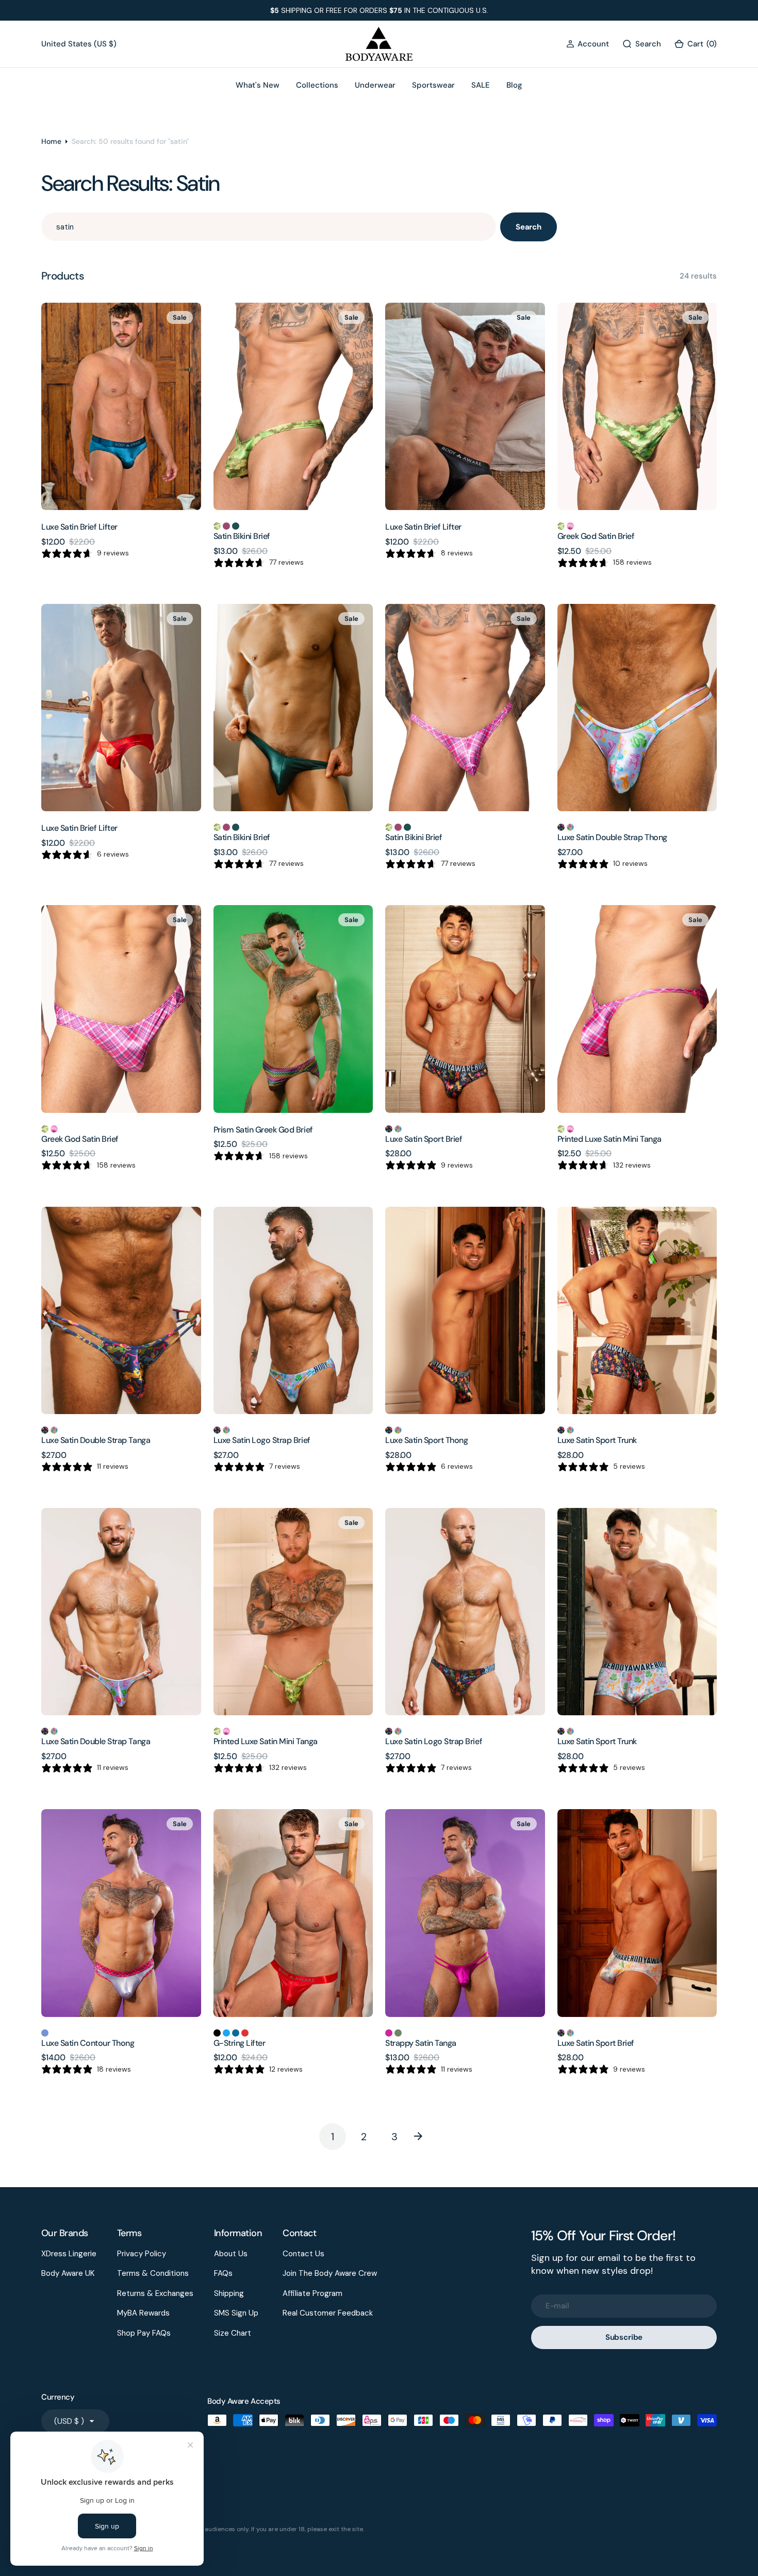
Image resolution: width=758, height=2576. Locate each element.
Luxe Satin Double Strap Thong (612, 837)
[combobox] (269, 227)
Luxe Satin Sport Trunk (597, 1440)
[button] (588, 44)
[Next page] (425, 2137)
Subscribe (624, 2337)
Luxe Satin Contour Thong (88, 2043)
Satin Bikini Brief (242, 536)
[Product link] (121, 406)
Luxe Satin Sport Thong (426, 1440)
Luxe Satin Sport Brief (424, 1139)
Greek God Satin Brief (596, 536)
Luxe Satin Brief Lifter (79, 527)
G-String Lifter (240, 2043)
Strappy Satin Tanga (421, 2043)
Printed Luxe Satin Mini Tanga (609, 1139)
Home (51, 141)
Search (529, 227)
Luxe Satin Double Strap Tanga (96, 1440)
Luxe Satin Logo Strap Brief (262, 1440)
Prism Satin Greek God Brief (263, 1130)
